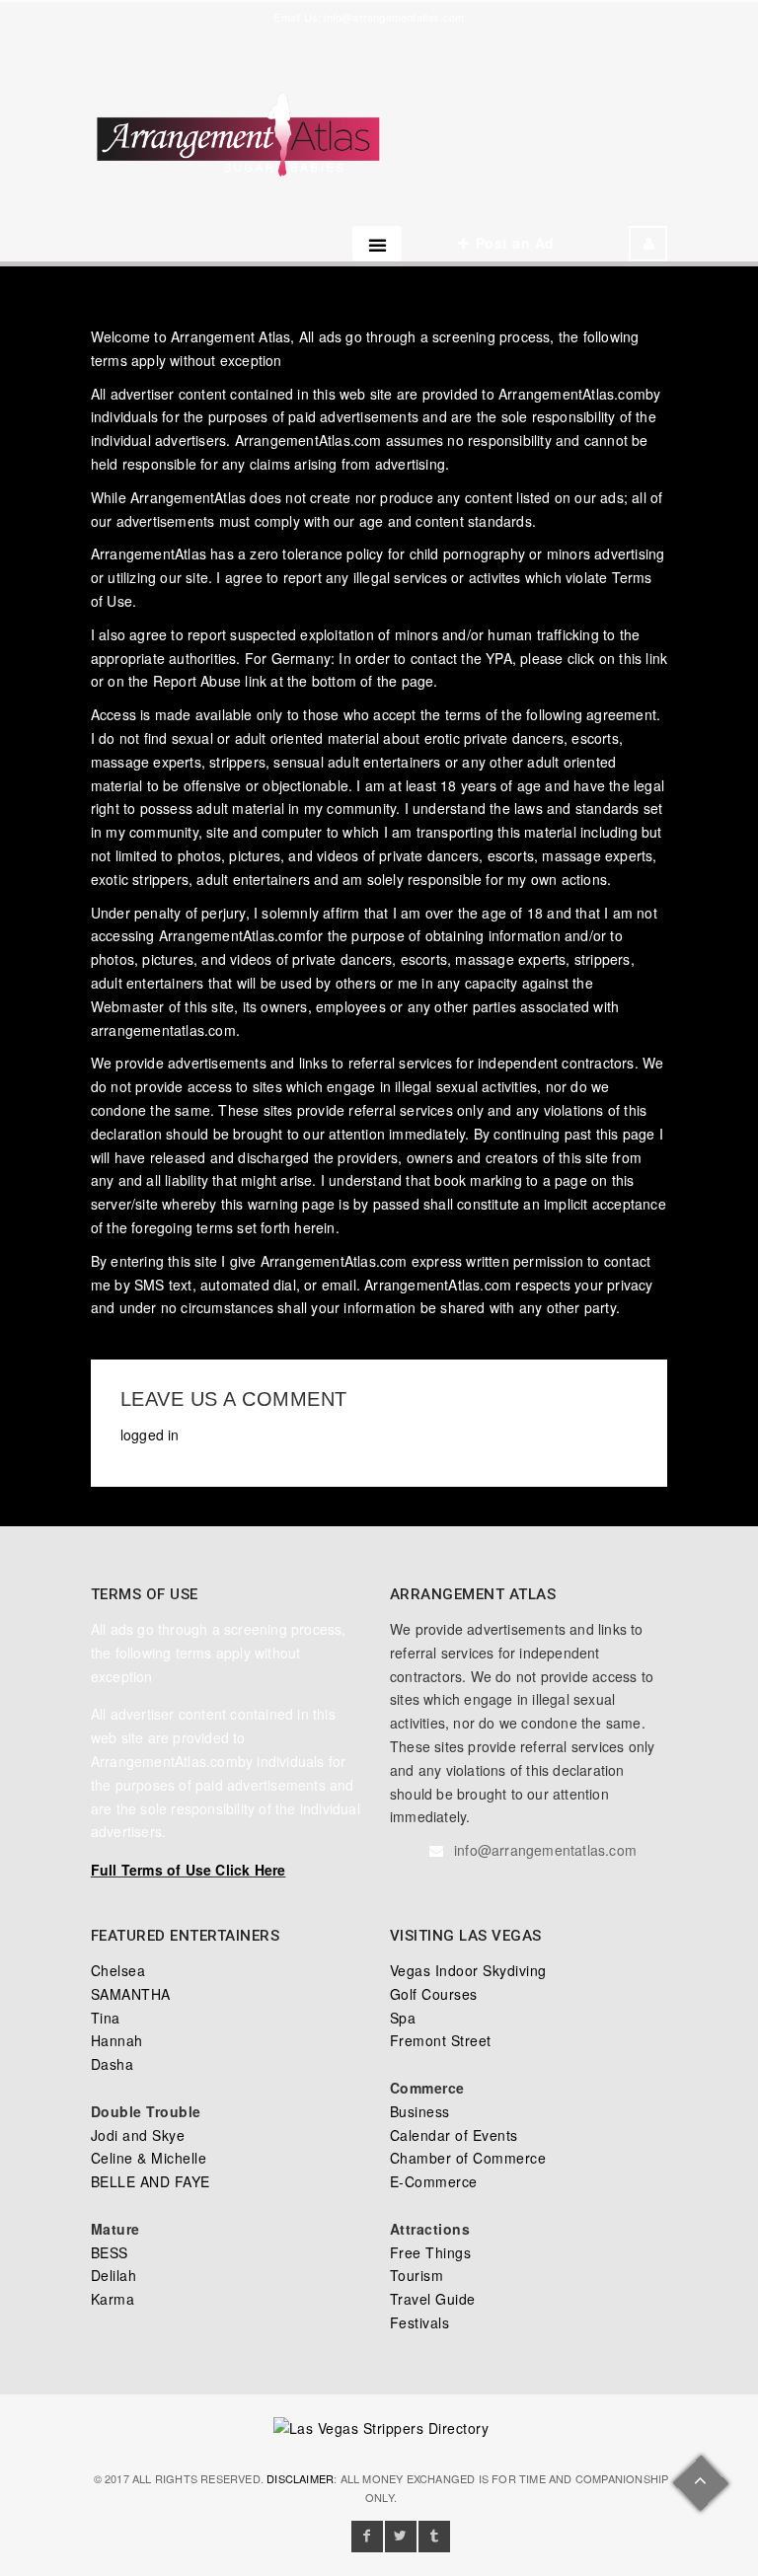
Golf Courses (434, 1994)
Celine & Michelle (149, 2158)
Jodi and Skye (138, 2135)
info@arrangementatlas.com (394, 17)
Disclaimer (300, 2478)
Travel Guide (433, 2299)
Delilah (114, 2275)
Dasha (113, 2064)
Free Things (431, 2252)
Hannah (117, 2040)
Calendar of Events (454, 2135)
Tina (106, 2018)
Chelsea (118, 1970)
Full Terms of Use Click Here (189, 1870)
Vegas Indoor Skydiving (468, 1970)
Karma (113, 2299)
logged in (150, 1435)
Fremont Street (441, 2040)
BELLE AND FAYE (151, 2181)
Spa (403, 2018)
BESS (110, 2252)
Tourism (417, 2275)
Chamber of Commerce (468, 2158)
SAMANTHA (131, 1994)
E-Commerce (434, 2181)
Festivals (420, 2322)
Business (420, 2111)
